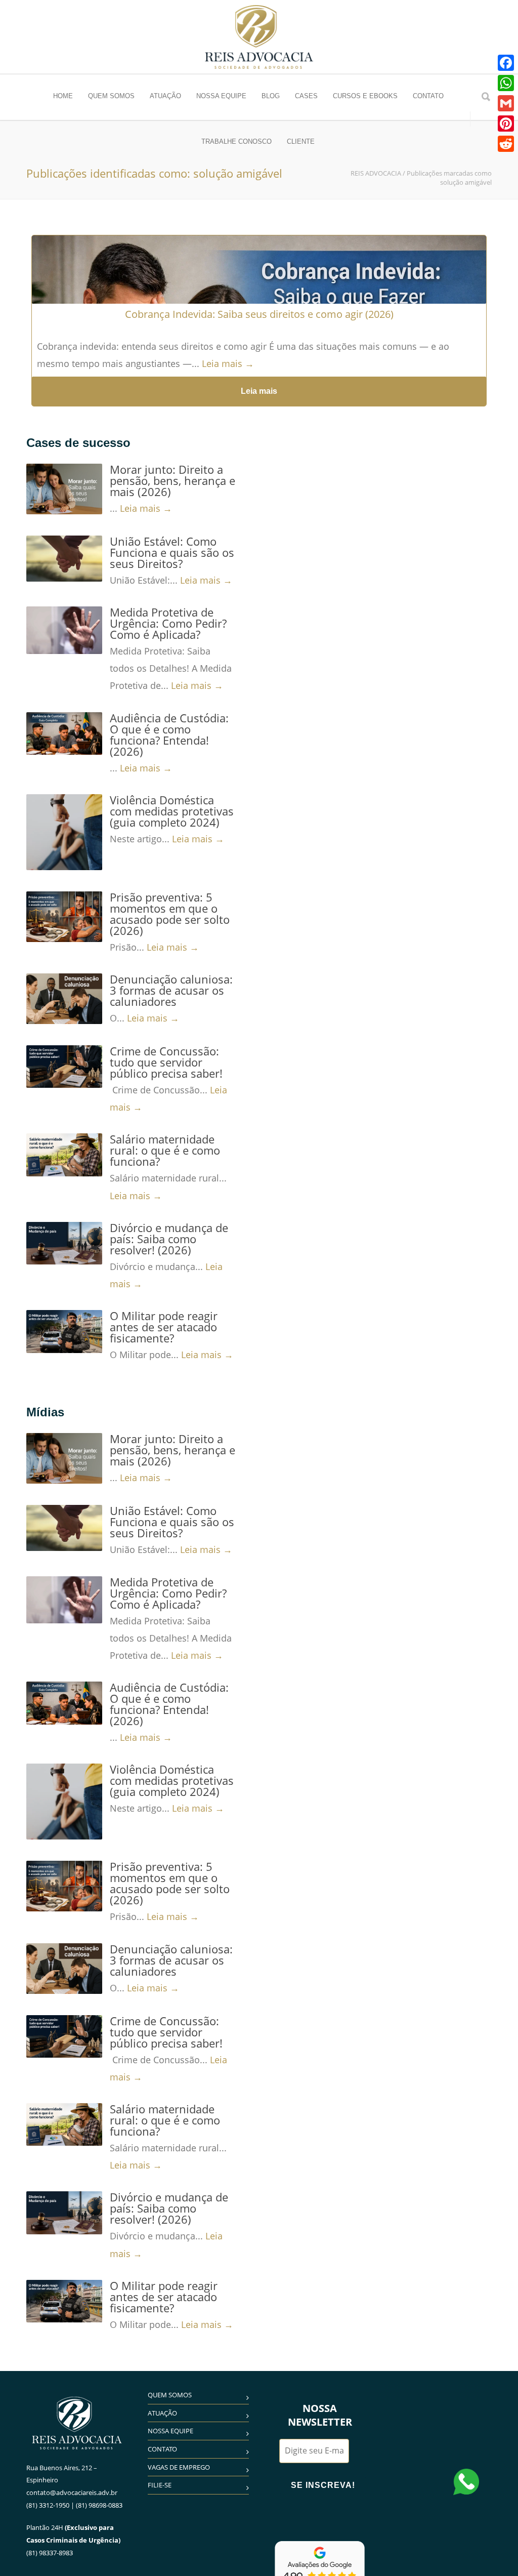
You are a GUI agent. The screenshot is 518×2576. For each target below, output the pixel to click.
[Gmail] (506, 103)
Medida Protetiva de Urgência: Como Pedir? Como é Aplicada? (168, 623)
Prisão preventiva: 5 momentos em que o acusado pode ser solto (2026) (170, 914)
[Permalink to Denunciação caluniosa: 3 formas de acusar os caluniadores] (64, 999)
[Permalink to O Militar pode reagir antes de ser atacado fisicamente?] (64, 1331)
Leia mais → (228, 363)
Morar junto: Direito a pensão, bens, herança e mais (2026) (172, 480)
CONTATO (428, 96)
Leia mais (259, 391)
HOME (63, 96)
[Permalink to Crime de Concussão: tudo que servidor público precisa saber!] (64, 1067)
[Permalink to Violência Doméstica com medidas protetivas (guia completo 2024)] (64, 832)
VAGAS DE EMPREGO (179, 2467)
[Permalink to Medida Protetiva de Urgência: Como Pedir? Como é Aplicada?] (64, 630)
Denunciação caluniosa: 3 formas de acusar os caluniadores (171, 990)
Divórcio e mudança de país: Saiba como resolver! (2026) (169, 1239)
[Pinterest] (506, 124)
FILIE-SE (160, 2485)
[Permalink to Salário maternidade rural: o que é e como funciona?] (64, 1155)
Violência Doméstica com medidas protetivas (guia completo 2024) (172, 811)
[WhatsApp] (506, 83)
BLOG (271, 96)
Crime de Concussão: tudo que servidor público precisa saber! (166, 1062)
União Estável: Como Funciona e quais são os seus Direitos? (172, 552)
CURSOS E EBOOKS (365, 96)
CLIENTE (301, 141)
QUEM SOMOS (111, 96)
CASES (306, 96)
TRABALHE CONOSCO (236, 141)
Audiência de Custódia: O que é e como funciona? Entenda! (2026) (169, 734)
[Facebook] (506, 63)
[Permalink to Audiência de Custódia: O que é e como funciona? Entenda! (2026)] (64, 733)
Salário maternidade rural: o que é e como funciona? (165, 1150)
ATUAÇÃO (165, 96)
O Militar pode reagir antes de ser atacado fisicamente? (164, 1327)
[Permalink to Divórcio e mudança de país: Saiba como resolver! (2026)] (64, 1243)
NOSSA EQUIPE (221, 96)
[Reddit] (506, 144)
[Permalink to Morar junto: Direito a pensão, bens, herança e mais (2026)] (64, 489)
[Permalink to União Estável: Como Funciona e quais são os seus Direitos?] (64, 559)
